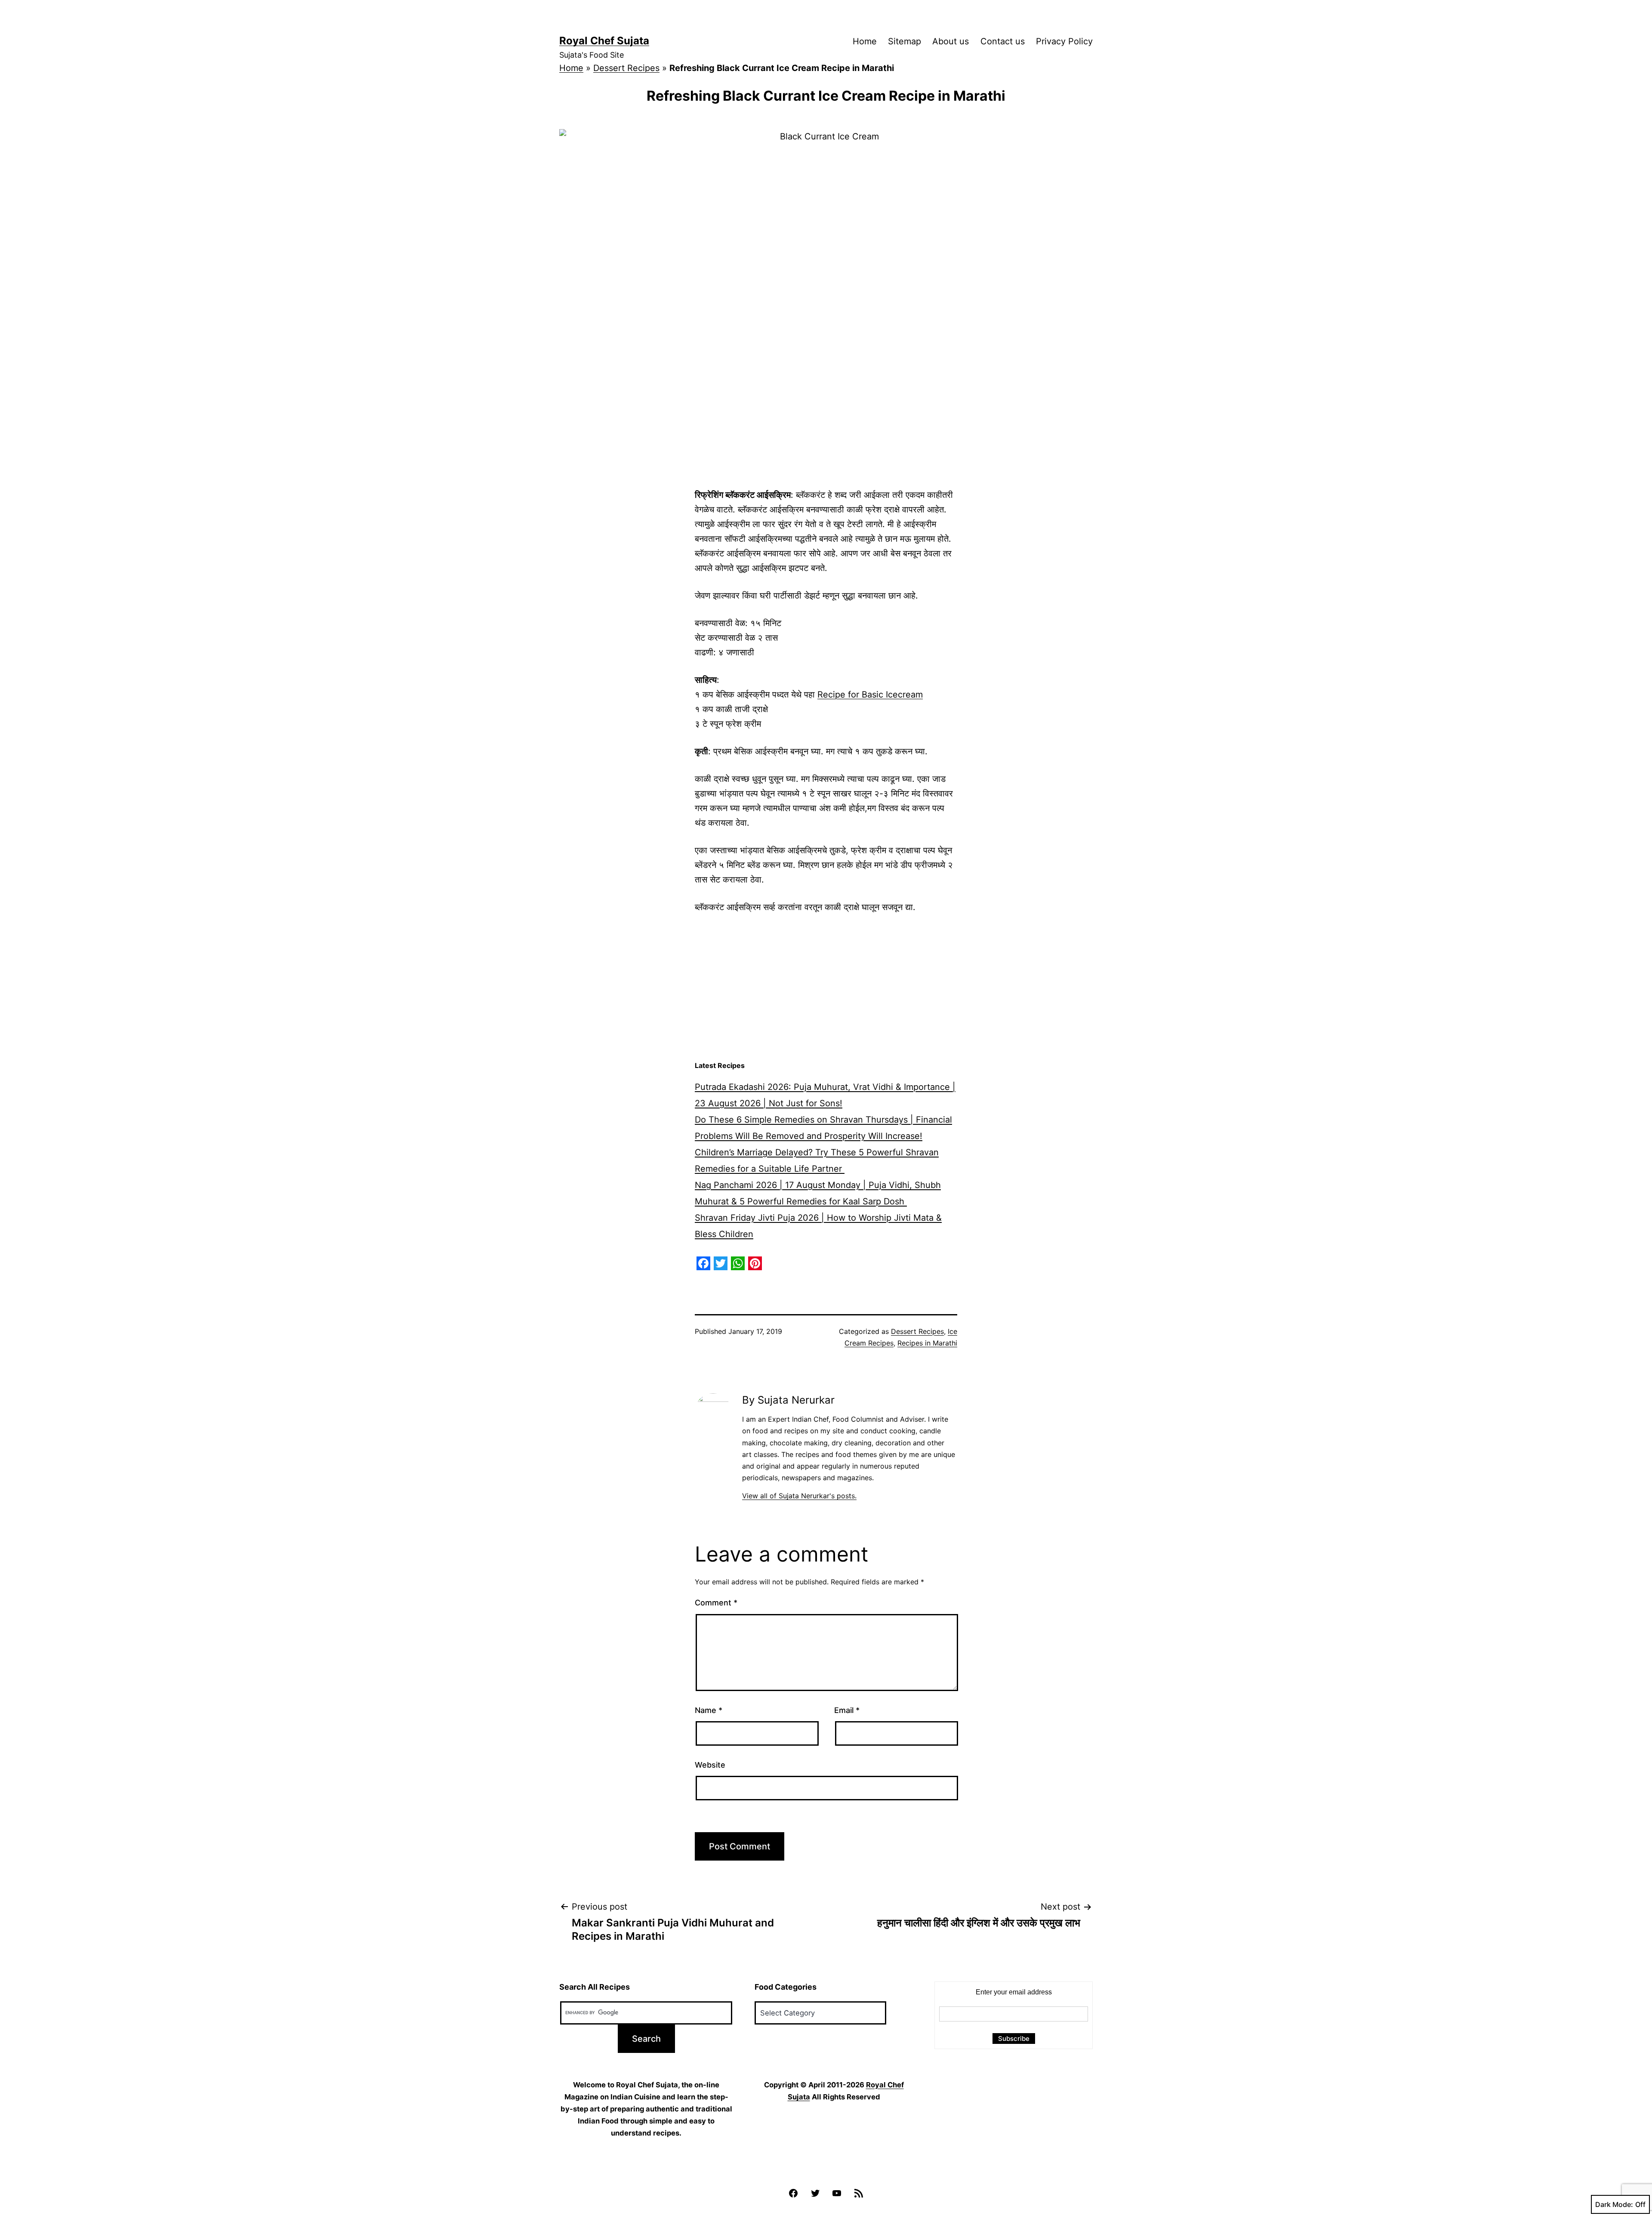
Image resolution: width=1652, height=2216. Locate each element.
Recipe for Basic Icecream (870, 694)
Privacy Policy (1064, 41)
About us (951, 41)
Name (709, 1710)
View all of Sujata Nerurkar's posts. (799, 1496)
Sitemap (905, 41)
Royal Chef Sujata (604, 41)
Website (710, 1765)
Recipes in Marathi (927, 1343)
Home (865, 41)
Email (847, 1710)
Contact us (1003, 41)
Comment (716, 1603)
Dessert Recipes (626, 68)
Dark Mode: (1614, 2204)
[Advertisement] (826, 988)
